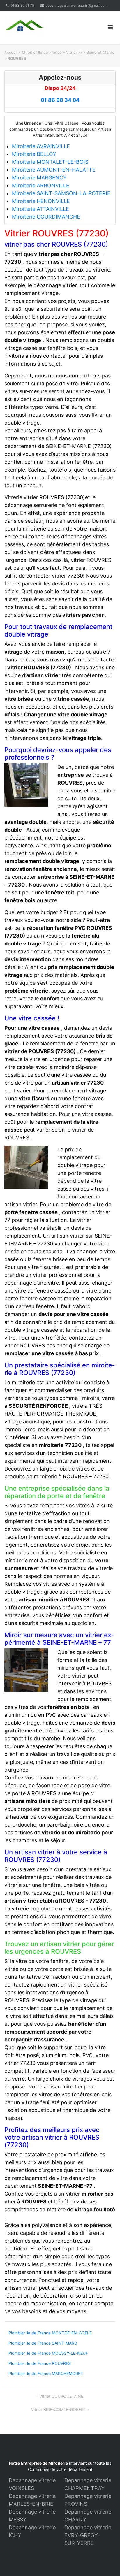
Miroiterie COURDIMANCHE (46, 217)
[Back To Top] (106, 2562)
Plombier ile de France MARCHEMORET (46, 2373)
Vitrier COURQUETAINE (61, 2396)
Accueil (11, 52)
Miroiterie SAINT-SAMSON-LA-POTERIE (61, 193)
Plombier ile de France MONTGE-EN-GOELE (50, 2333)
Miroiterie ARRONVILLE (41, 185)
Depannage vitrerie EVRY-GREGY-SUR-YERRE (88, 2535)
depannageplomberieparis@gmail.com (76, 5)
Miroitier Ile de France (42, 52)
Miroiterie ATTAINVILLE (40, 209)
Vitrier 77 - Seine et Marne (90, 52)
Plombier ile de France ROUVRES (40, 2363)
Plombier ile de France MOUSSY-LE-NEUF (48, 2353)
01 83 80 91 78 (22, 5)
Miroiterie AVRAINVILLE (41, 146)
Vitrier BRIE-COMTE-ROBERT (59, 2409)
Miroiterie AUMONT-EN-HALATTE (54, 170)
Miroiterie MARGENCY (39, 178)
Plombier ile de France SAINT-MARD (43, 2343)
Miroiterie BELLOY (34, 154)
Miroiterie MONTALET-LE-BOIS (50, 162)
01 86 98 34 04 (60, 100)
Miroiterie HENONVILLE (41, 201)
